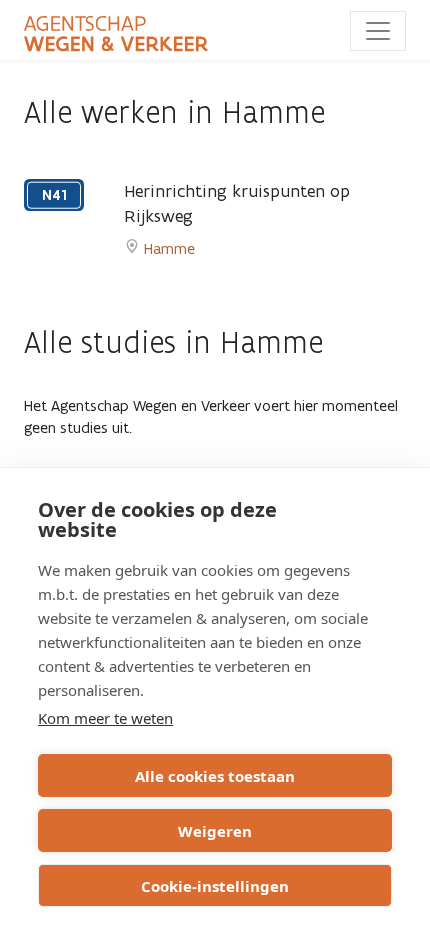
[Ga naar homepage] (116, 34)
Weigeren (215, 831)
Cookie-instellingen (215, 886)
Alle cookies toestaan (215, 776)
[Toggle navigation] (378, 31)
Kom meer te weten (105, 718)
